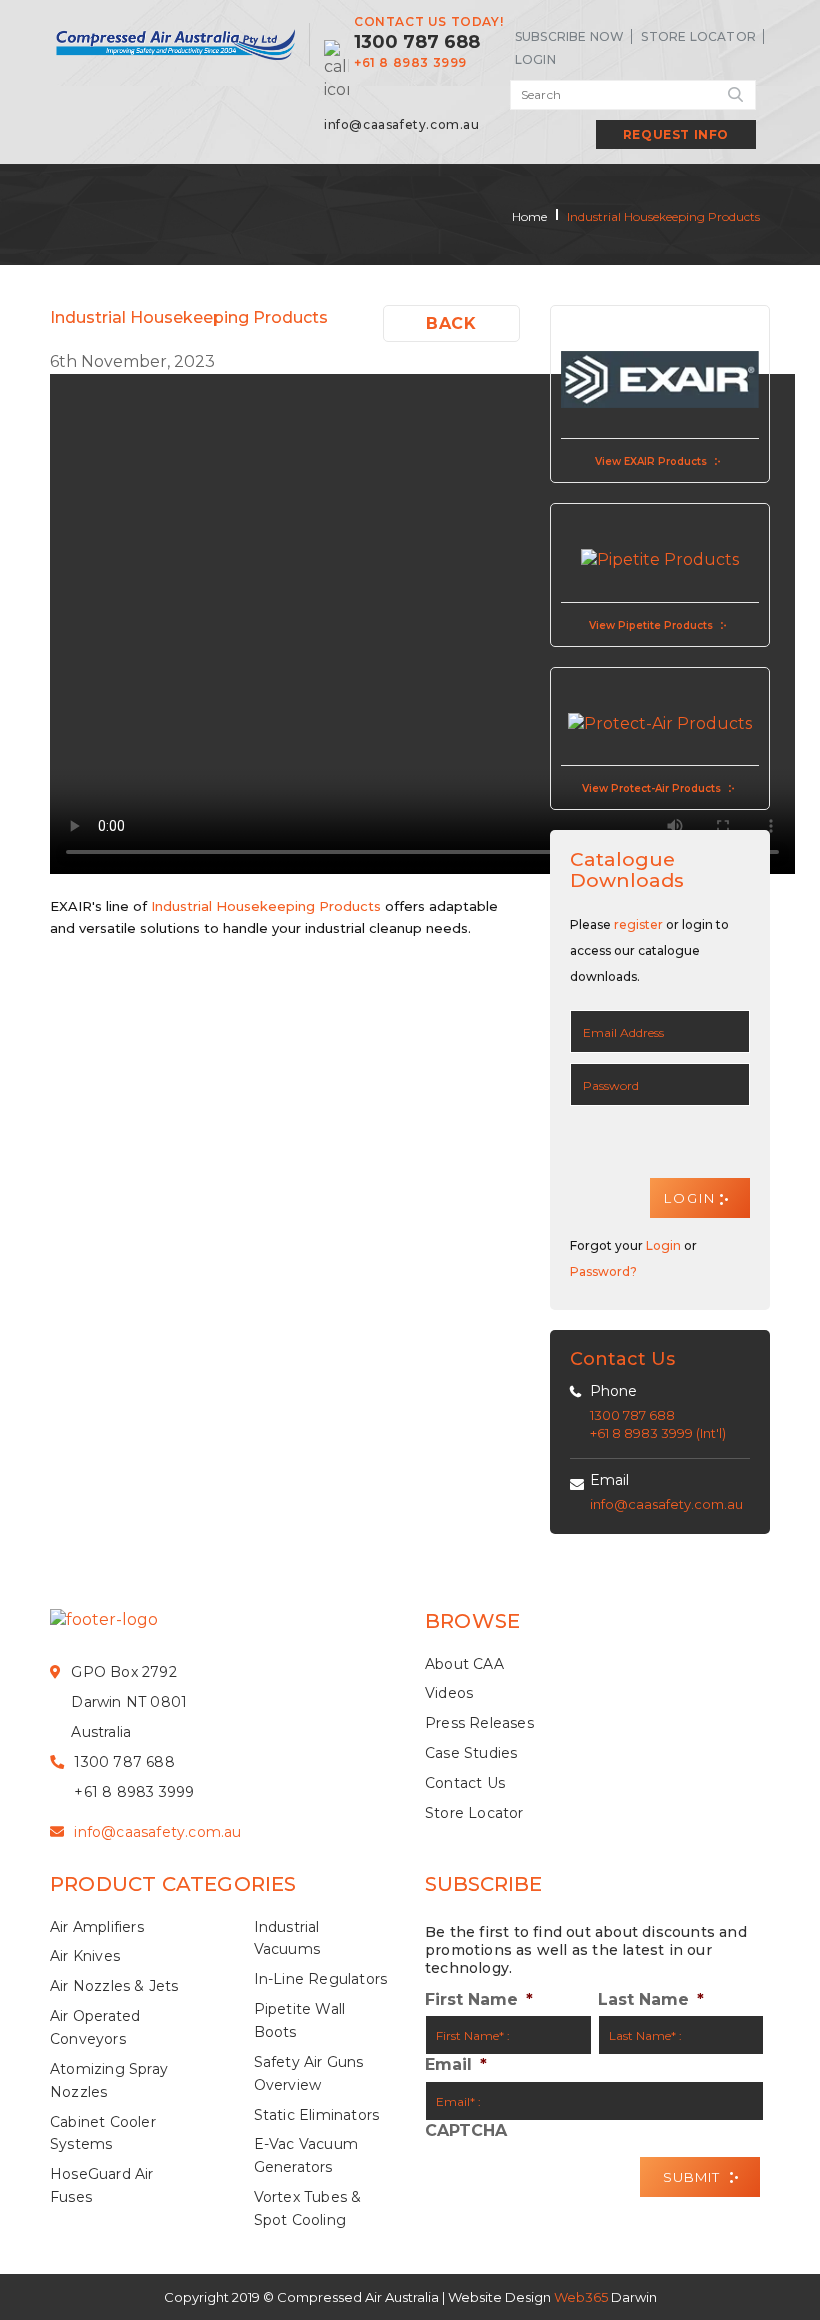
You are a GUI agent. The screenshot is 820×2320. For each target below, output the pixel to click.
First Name (479, 1999)
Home (529, 216)
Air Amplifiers (97, 1927)
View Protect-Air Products (651, 788)
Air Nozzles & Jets (114, 1986)
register (638, 924)
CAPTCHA (466, 2130)
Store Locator (698, 36)
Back (451, 323)
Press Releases (479, 1723)
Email (609, 1480)
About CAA (464, 1664)
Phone (613, 1391)
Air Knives (85, 1956)
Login (663, 1245)
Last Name (651, 1999)
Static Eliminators (317, 2115)
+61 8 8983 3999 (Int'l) (658, 1433)
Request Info (676, 134)
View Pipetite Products (651, 625)
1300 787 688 (417, 42)
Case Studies (471, 1753)
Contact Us (465, 1783)
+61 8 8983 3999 (410, 62)
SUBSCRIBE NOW (570, 36)
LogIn (535, 59)
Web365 (581, 2297)
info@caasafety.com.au (402, 124)
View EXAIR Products (651, 461)
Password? (603, 1271)
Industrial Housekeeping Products (663, 216)
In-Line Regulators (321, 1979)
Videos (449, 1693)
